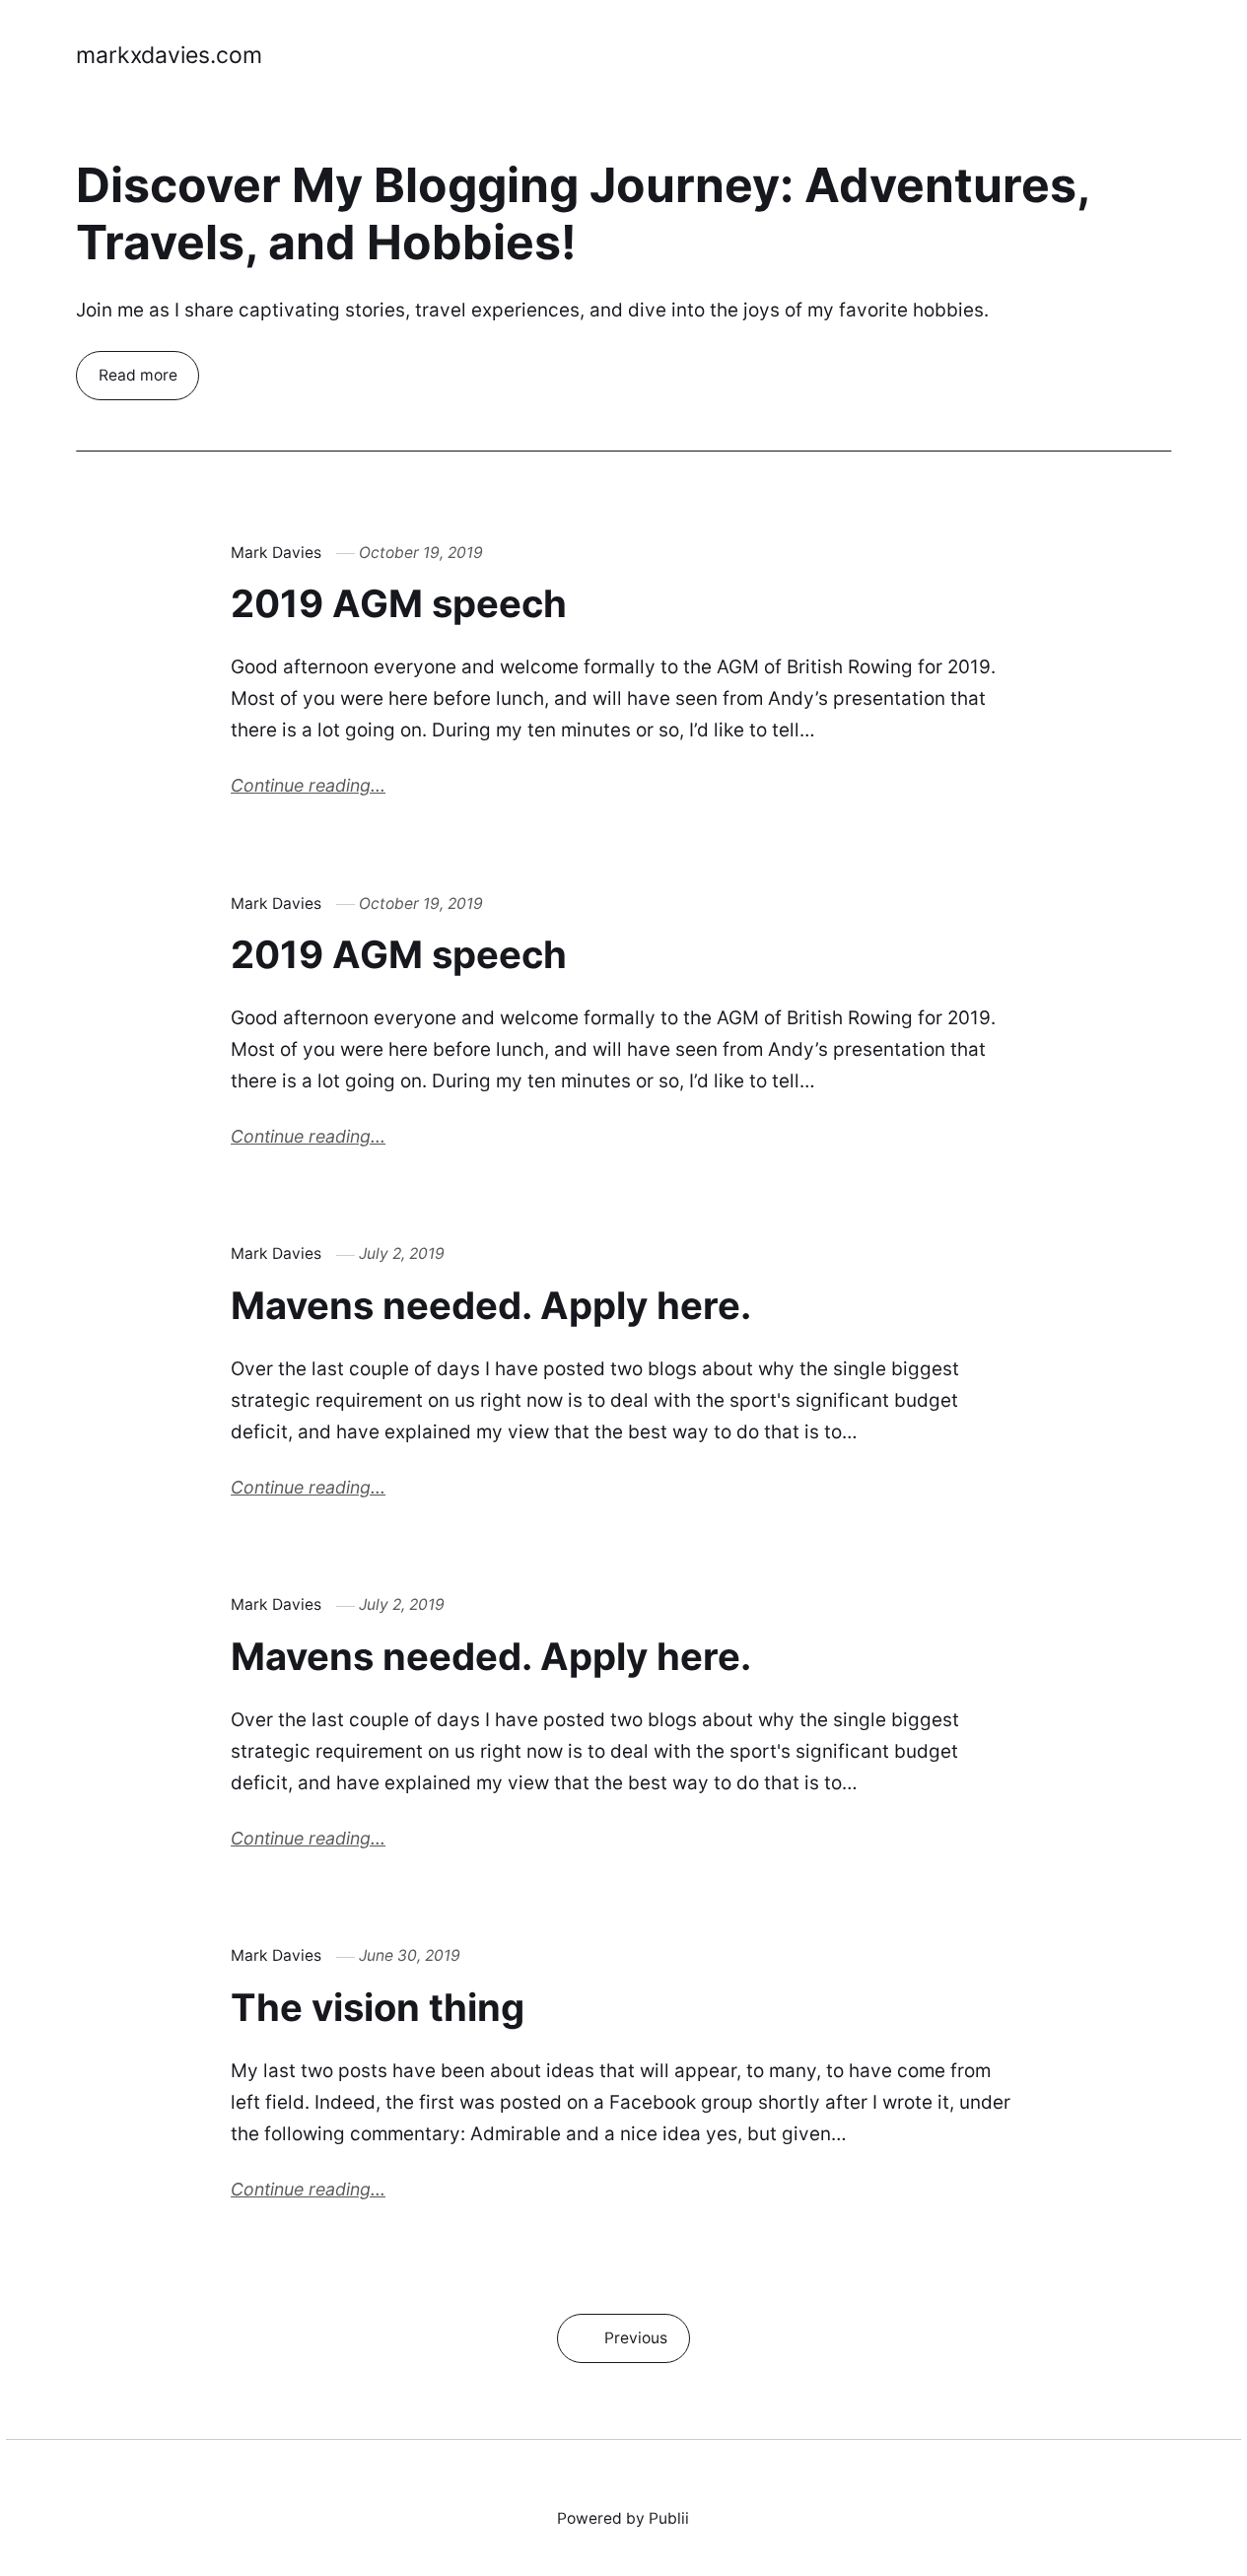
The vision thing (378, 2007)
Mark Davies (276, 553)
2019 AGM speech (399, 603)
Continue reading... (308, 785)
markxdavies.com (169, 55)
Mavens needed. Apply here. (491, 1305)
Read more (137, 375)
